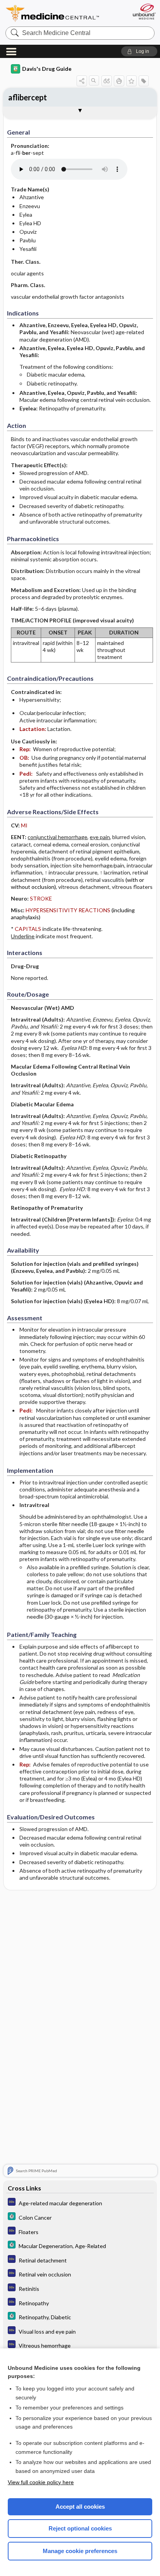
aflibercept (28, 97)
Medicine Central (53, 13)
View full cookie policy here (41, 2482)
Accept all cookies (80, 2507)
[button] (139, 51)
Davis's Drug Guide (47, 69)
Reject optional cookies (80, 2528)
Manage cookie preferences (80, 2551)
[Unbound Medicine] (144, 11)
